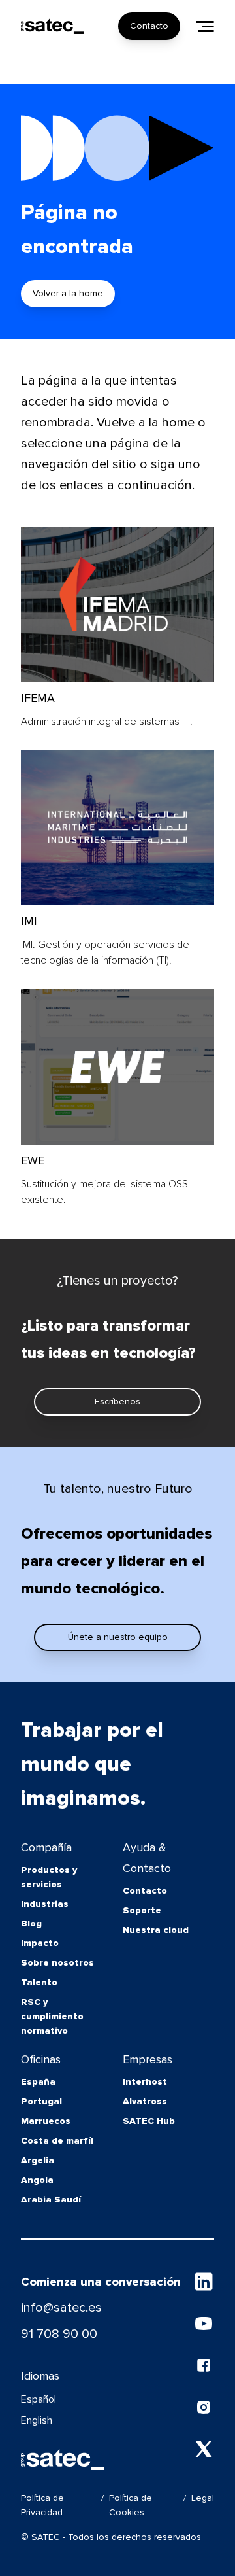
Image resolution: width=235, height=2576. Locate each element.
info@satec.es (61, 2308)
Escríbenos (117, 1401)
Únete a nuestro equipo (118, 1637)
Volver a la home (68, 293)
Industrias (45, 1904)
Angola (37, 2180)
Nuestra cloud (156, 1930)
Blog (31, 1923)
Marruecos (46, 2121)
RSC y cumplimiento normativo (52, 2016)
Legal (203, 2498)
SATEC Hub (149, 2121)
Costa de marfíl (57, 2141)
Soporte (142, 1910)
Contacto (149, 26)
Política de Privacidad (42, 2505)
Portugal (41, 2101)
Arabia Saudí (51, 2200)
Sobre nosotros (57, 1963)
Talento (39, 1982)
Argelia (38, 2160)
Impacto (40, 1943)
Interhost (145, 2082)
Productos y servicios (49, 1877)
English (37, 2420)
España (38, 2082)
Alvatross (145, 2101)
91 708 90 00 (59, 2334)
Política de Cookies (131, 2505)
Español (39, 2399)
